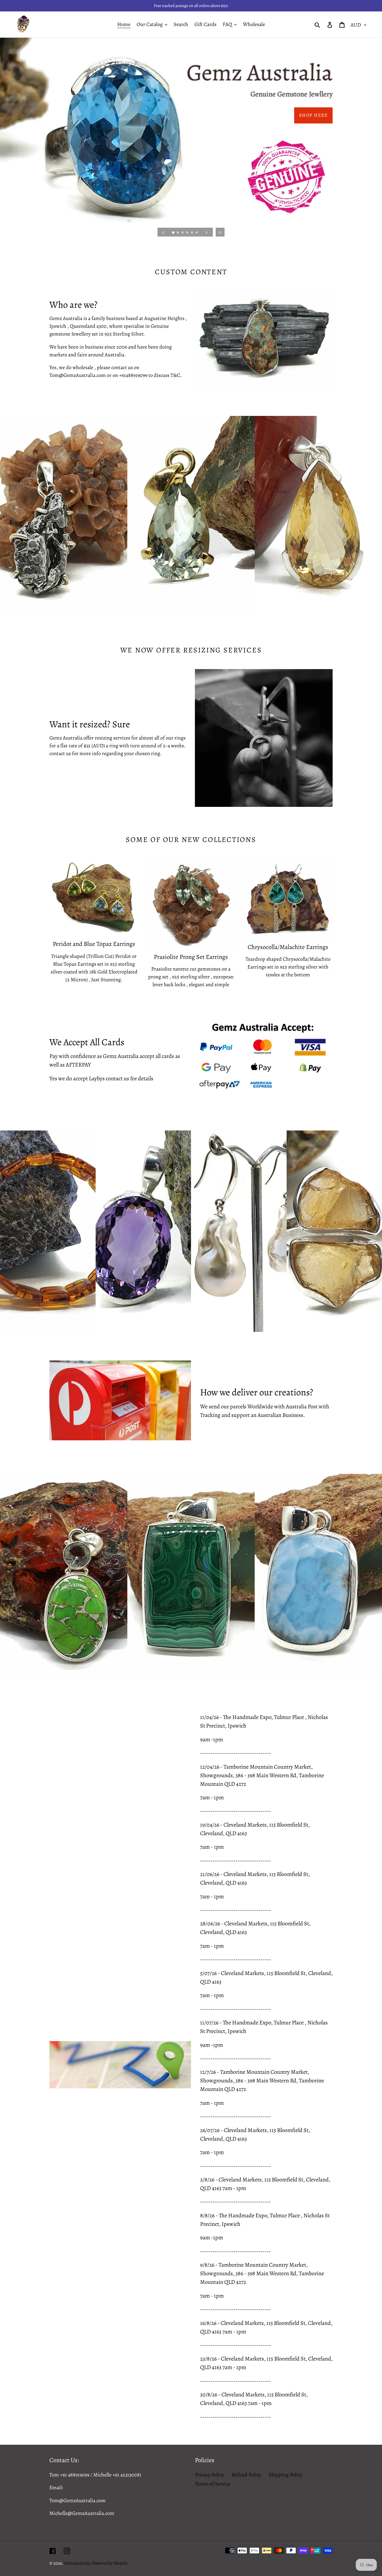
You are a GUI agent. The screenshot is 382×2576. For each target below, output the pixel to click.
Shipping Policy (285, 2475)
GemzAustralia (78, 2563)
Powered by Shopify (110, 2563)
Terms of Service (213, 2484)
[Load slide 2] (178, 233)
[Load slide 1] (174, 233)
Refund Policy (246, 2475)
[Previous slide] (163, 232)
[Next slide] (207, 232)
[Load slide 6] (197, 233)
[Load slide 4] (188, 233)
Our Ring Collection (299, 115)
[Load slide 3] (183, 233)
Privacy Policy (209, 2475)
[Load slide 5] (192, 233)
